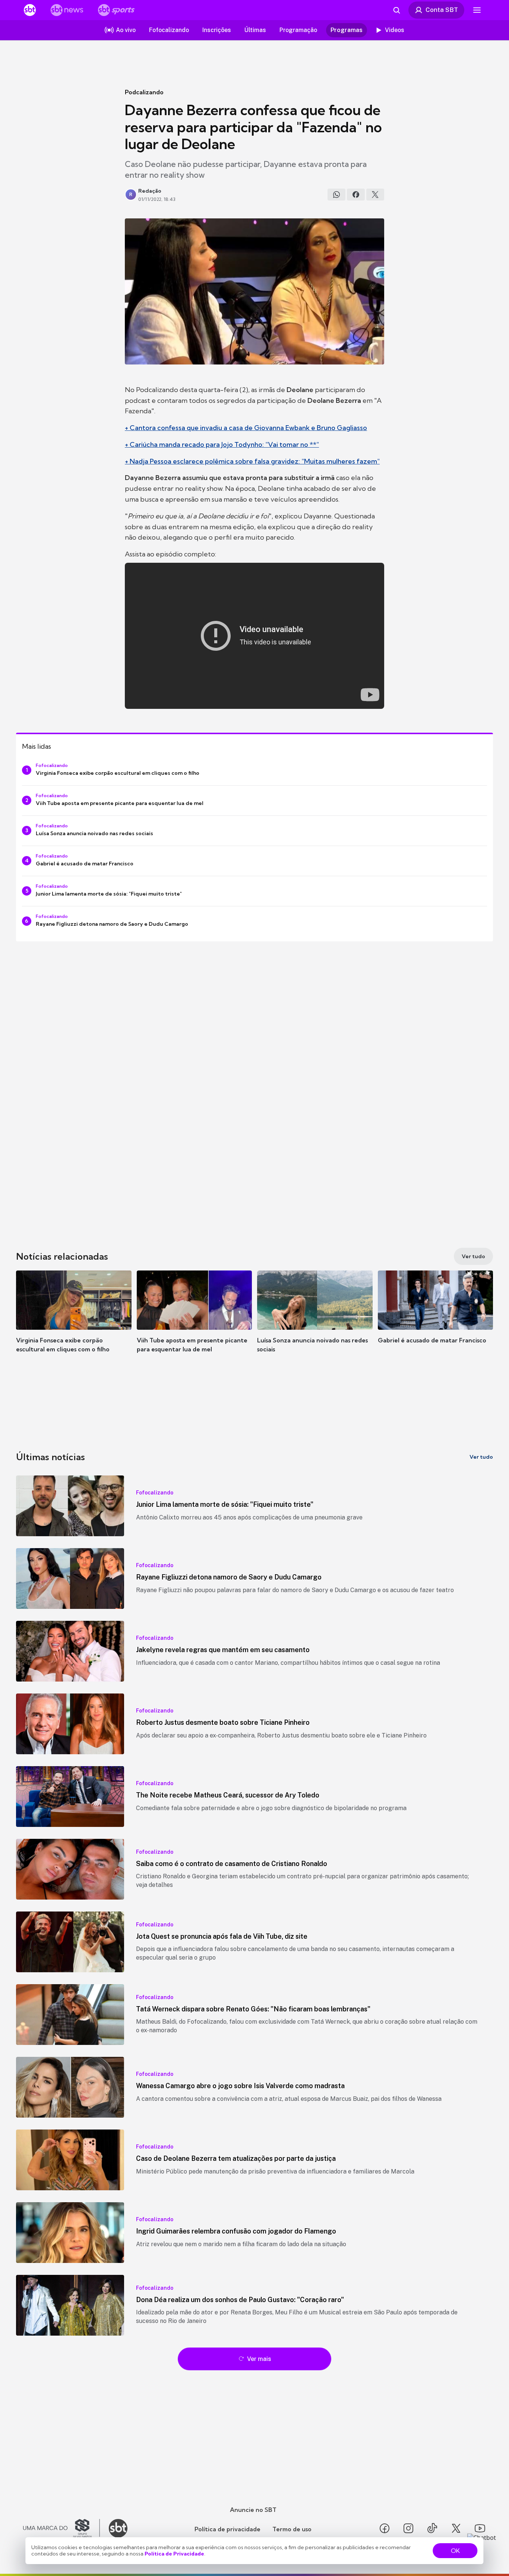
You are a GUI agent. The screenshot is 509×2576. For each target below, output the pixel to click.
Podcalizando (144, 92)
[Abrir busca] (396, 10)
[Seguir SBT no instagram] (408, 2528)
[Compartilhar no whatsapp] (336, 195)
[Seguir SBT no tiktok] (432, 2528)
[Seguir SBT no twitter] (456, 2528)
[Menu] (477, 10)
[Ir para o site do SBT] (118, 2528)
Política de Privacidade (174, 2554)
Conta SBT (442, 10)
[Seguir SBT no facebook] (385, 2528)
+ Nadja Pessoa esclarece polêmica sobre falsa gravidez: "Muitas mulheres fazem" (252, 461)
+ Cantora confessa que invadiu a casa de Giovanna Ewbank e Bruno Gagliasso (246, 428)
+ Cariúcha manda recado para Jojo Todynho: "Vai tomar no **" (222, 444)
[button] (74, 1323)
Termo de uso (292, 2529)
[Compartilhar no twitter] (375, 195)
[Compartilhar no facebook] (356, 195)
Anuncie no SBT (253, 2510)
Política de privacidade (227, 2529)
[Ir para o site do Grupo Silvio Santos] (61, 2528)
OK (455, 2551)
